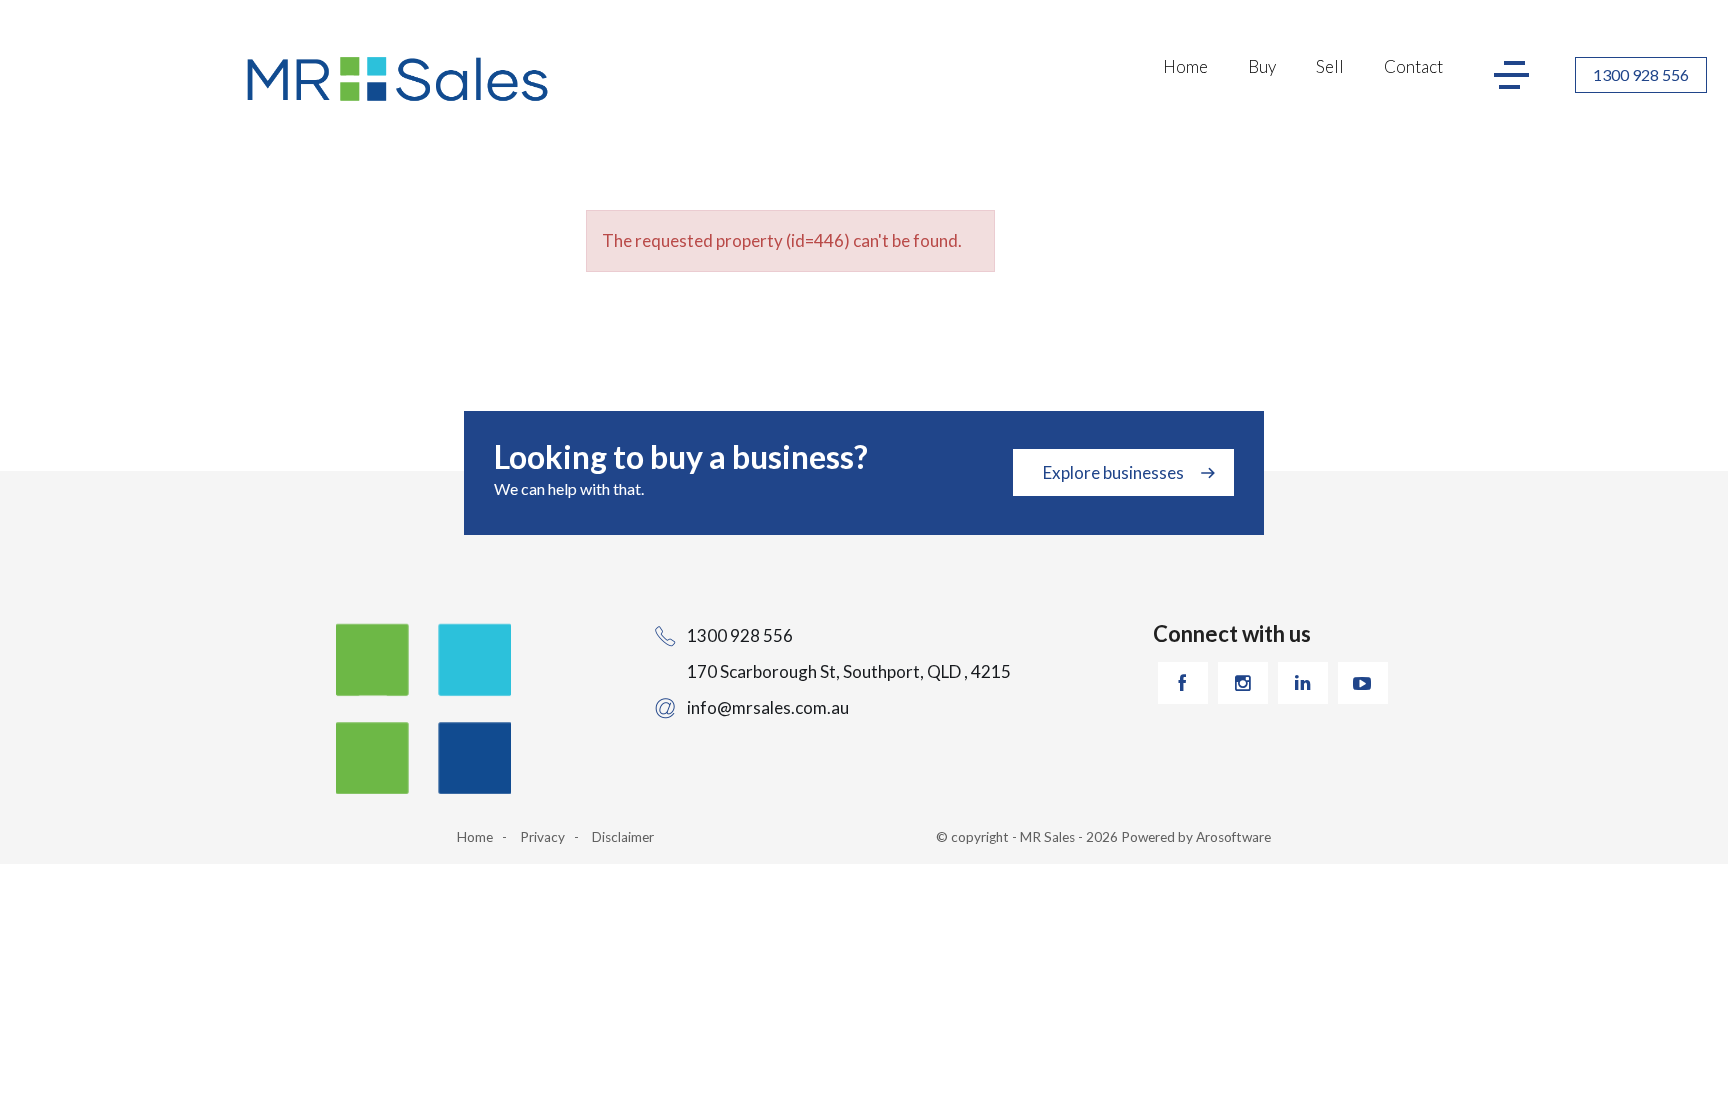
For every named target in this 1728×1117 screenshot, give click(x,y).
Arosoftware (1233, 837)
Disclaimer (623, 837)
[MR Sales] (400, 79)
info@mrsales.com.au (768, 707)
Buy (1262, 66)
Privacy (542, 837)
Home (1185, 66)
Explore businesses (1113, 472)
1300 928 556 (1641, 74)
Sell (1330, 66)
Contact (1413, 66)
